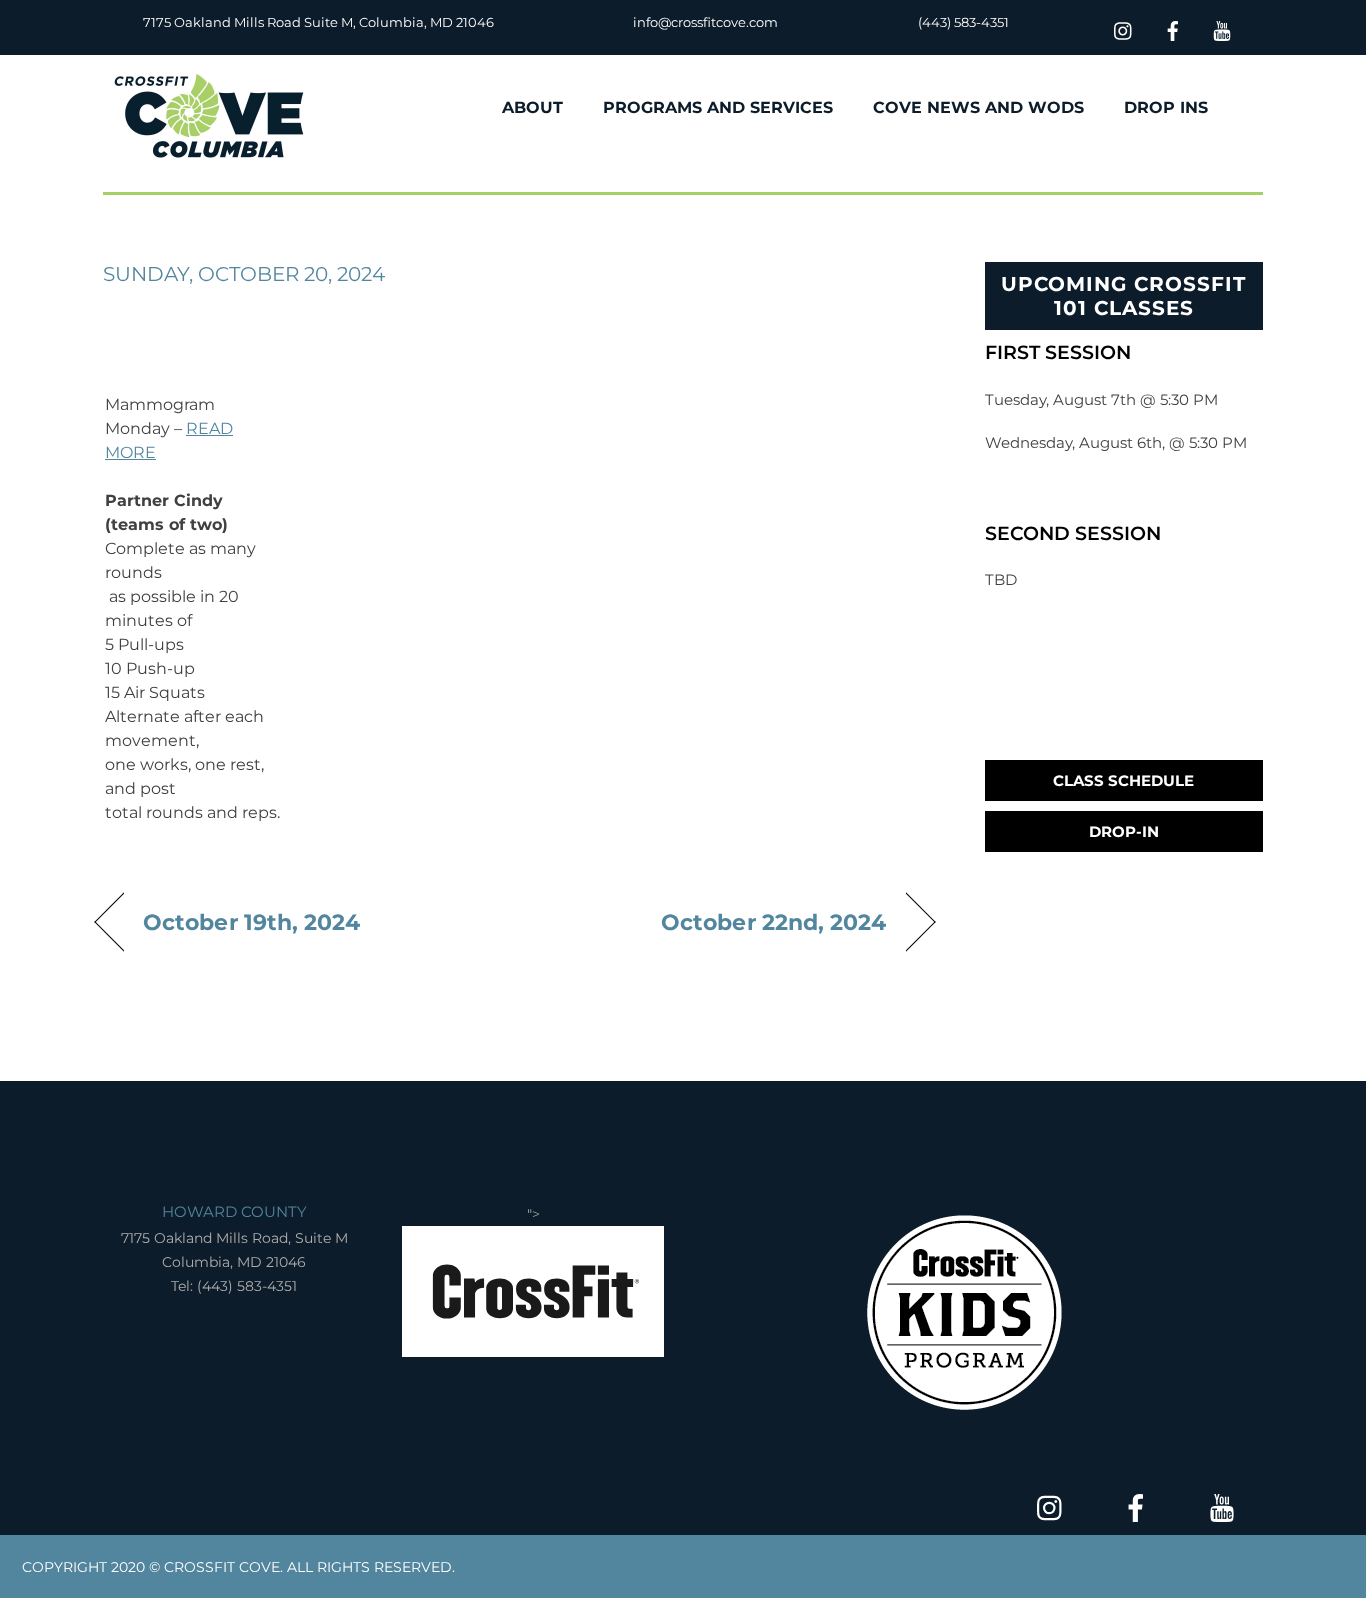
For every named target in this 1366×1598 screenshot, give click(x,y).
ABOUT (532, 107)
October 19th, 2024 (252, 922)
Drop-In (1124, 831)
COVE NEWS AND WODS (978, 107)
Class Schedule (1123, 780)
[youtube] (1222, 28)
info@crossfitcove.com (705, 22)
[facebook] (1173, 28)
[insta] (1124, 28)
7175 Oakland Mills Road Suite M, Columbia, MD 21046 (318, 22)
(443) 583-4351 (963, 22)
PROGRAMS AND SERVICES (718, 107)
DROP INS (1166, 107)
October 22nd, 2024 (774, 922)
